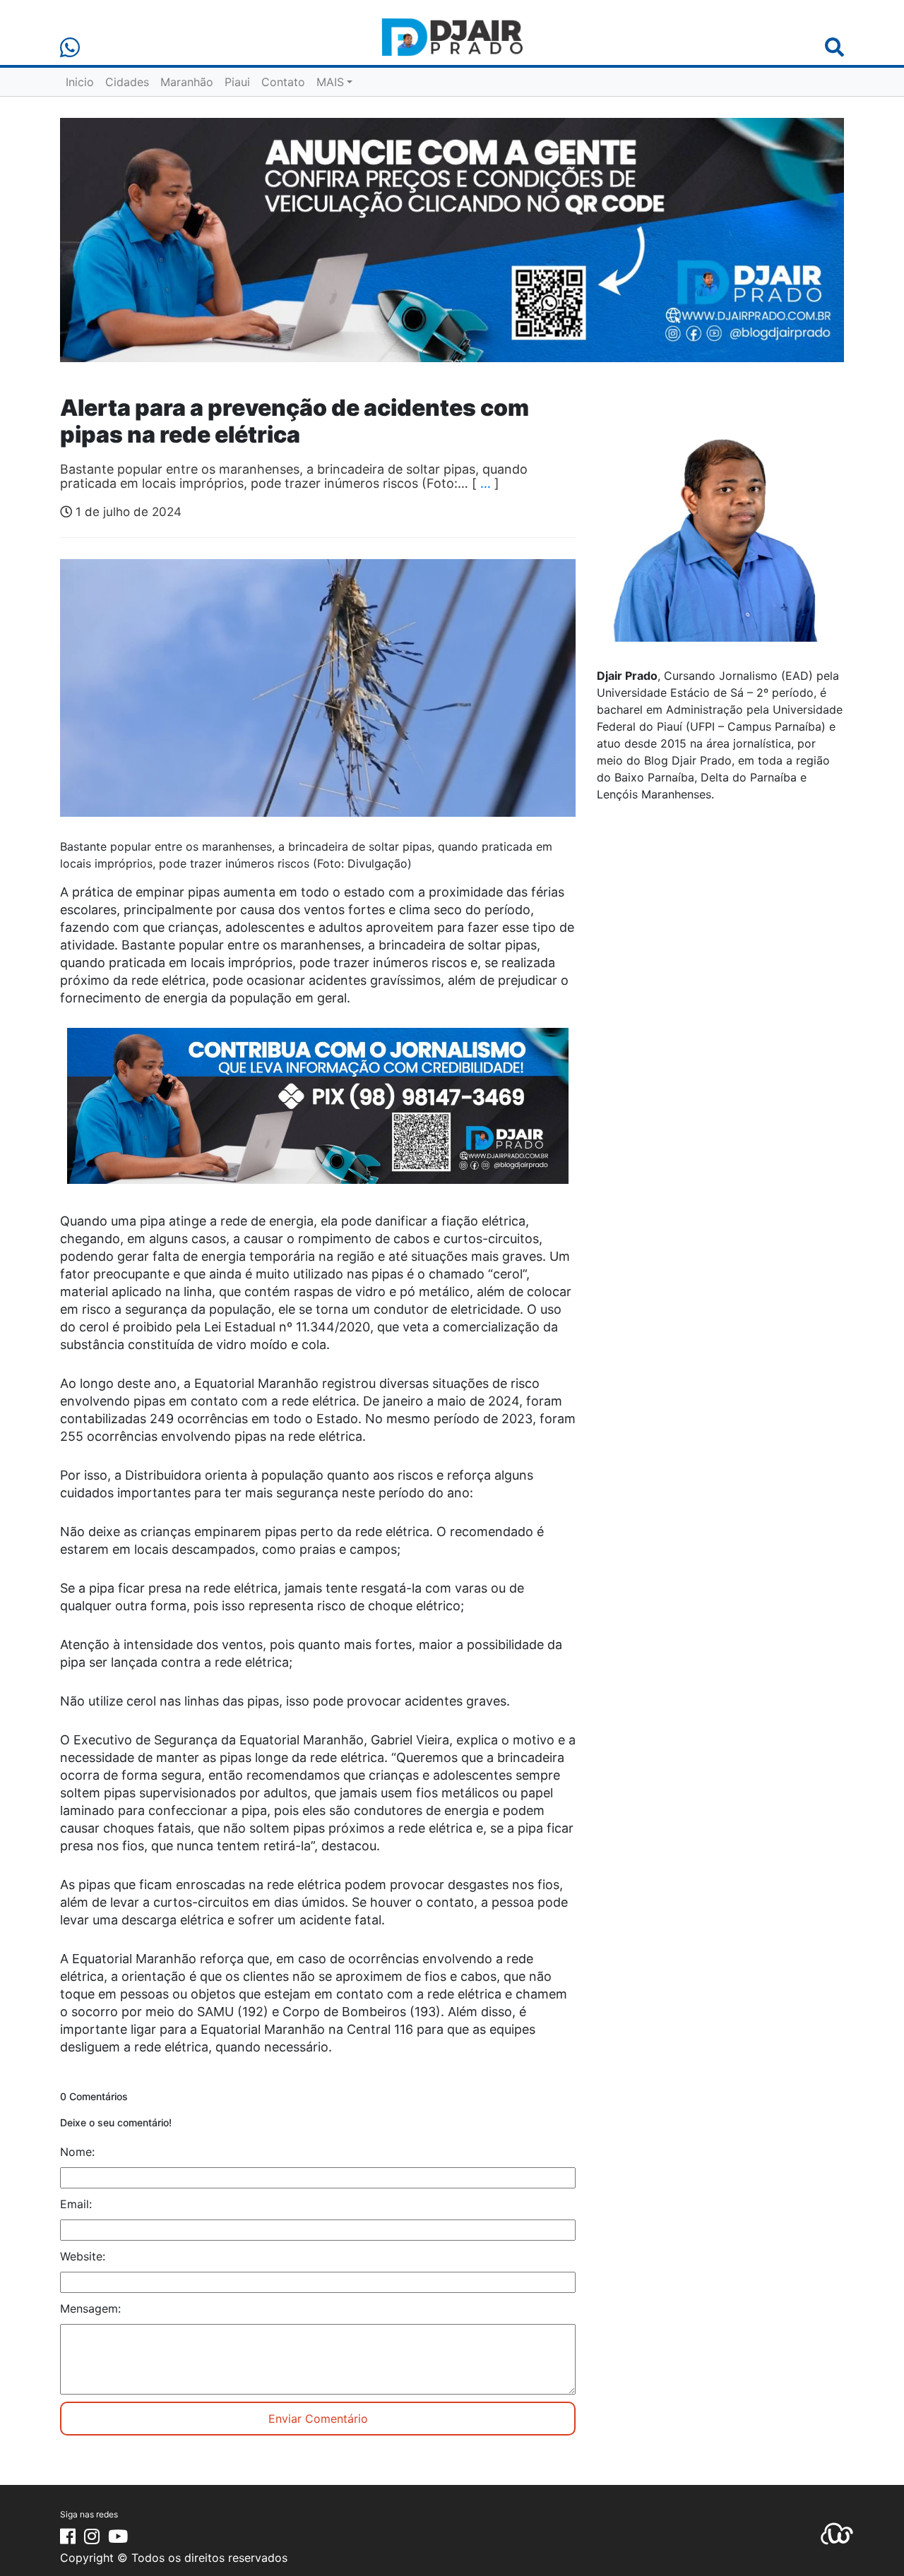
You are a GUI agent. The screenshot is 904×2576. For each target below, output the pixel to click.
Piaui (237, 82)
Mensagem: (90, 2308)
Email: (76, 2204)
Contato (283, 82)
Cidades (127, 82)
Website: (83, 2256)
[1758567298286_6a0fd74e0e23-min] (318, 1115)
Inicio (80, 82)
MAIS (330, 82)
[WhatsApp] (70, 48)
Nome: (77, 2152)
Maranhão (187, 82)
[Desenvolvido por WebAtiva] (837, 2533)
